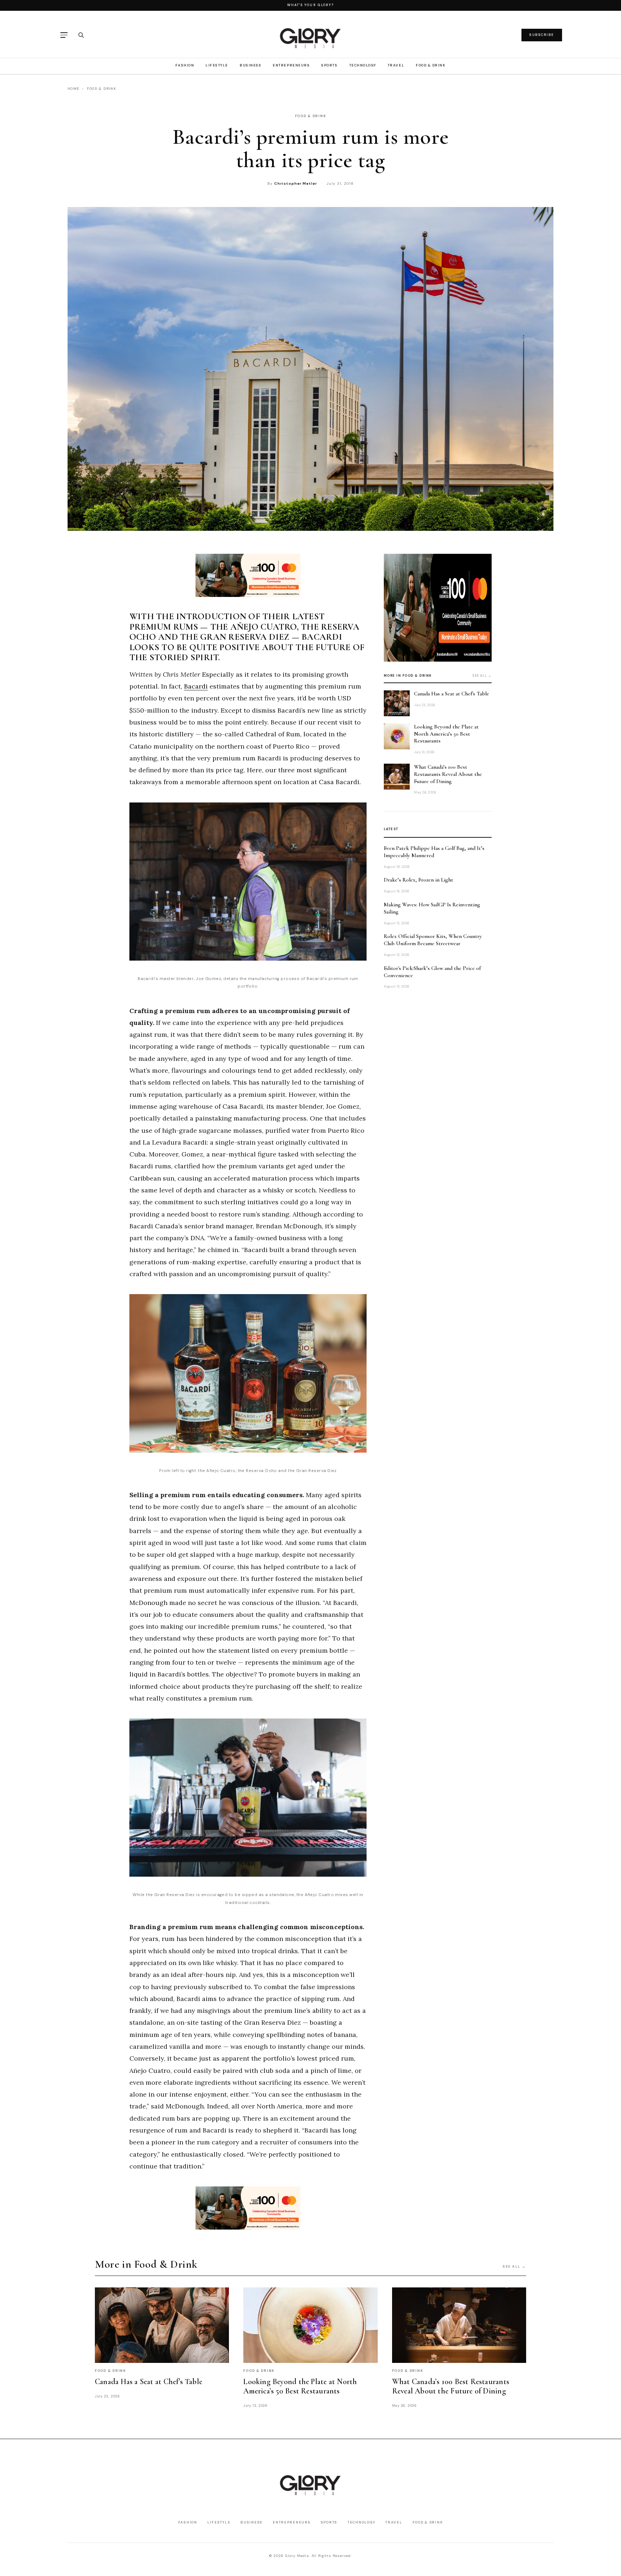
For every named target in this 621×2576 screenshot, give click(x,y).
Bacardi (196, 686)
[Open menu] (64, 35)
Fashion (185, 65)
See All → (514, 2266)
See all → (482, 676)
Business (250, 65)
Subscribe (542, 35)
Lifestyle (217, 65)
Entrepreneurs (291, 65)
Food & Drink (431, 65)
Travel (396, 65)
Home (73, 89)
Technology (363, 65)
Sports (329, 65)
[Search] (81, 35)
